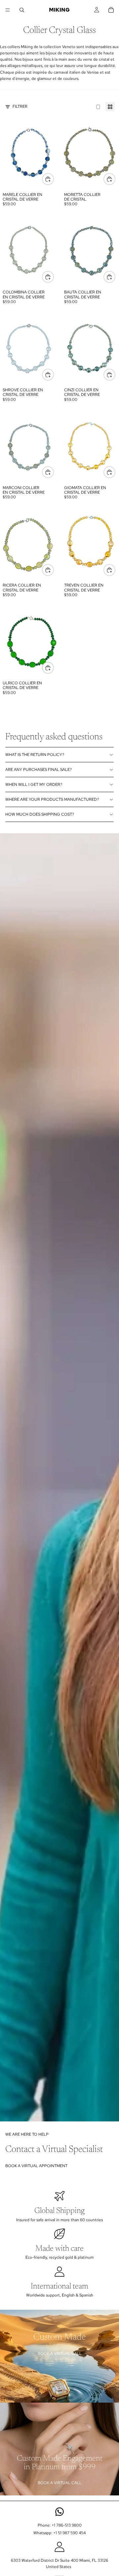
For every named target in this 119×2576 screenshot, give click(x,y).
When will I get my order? (34, 785)
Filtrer (20, 106)
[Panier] (111, 10)
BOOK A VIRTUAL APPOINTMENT (36, 2166)
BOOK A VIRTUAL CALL (60, 2354)
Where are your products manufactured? (52, 799)
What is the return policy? (35, 755)
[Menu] (8, 10)
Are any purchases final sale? (39, 770)
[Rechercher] (22, 10)
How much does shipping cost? (40, 814)
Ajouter (54, 179)
